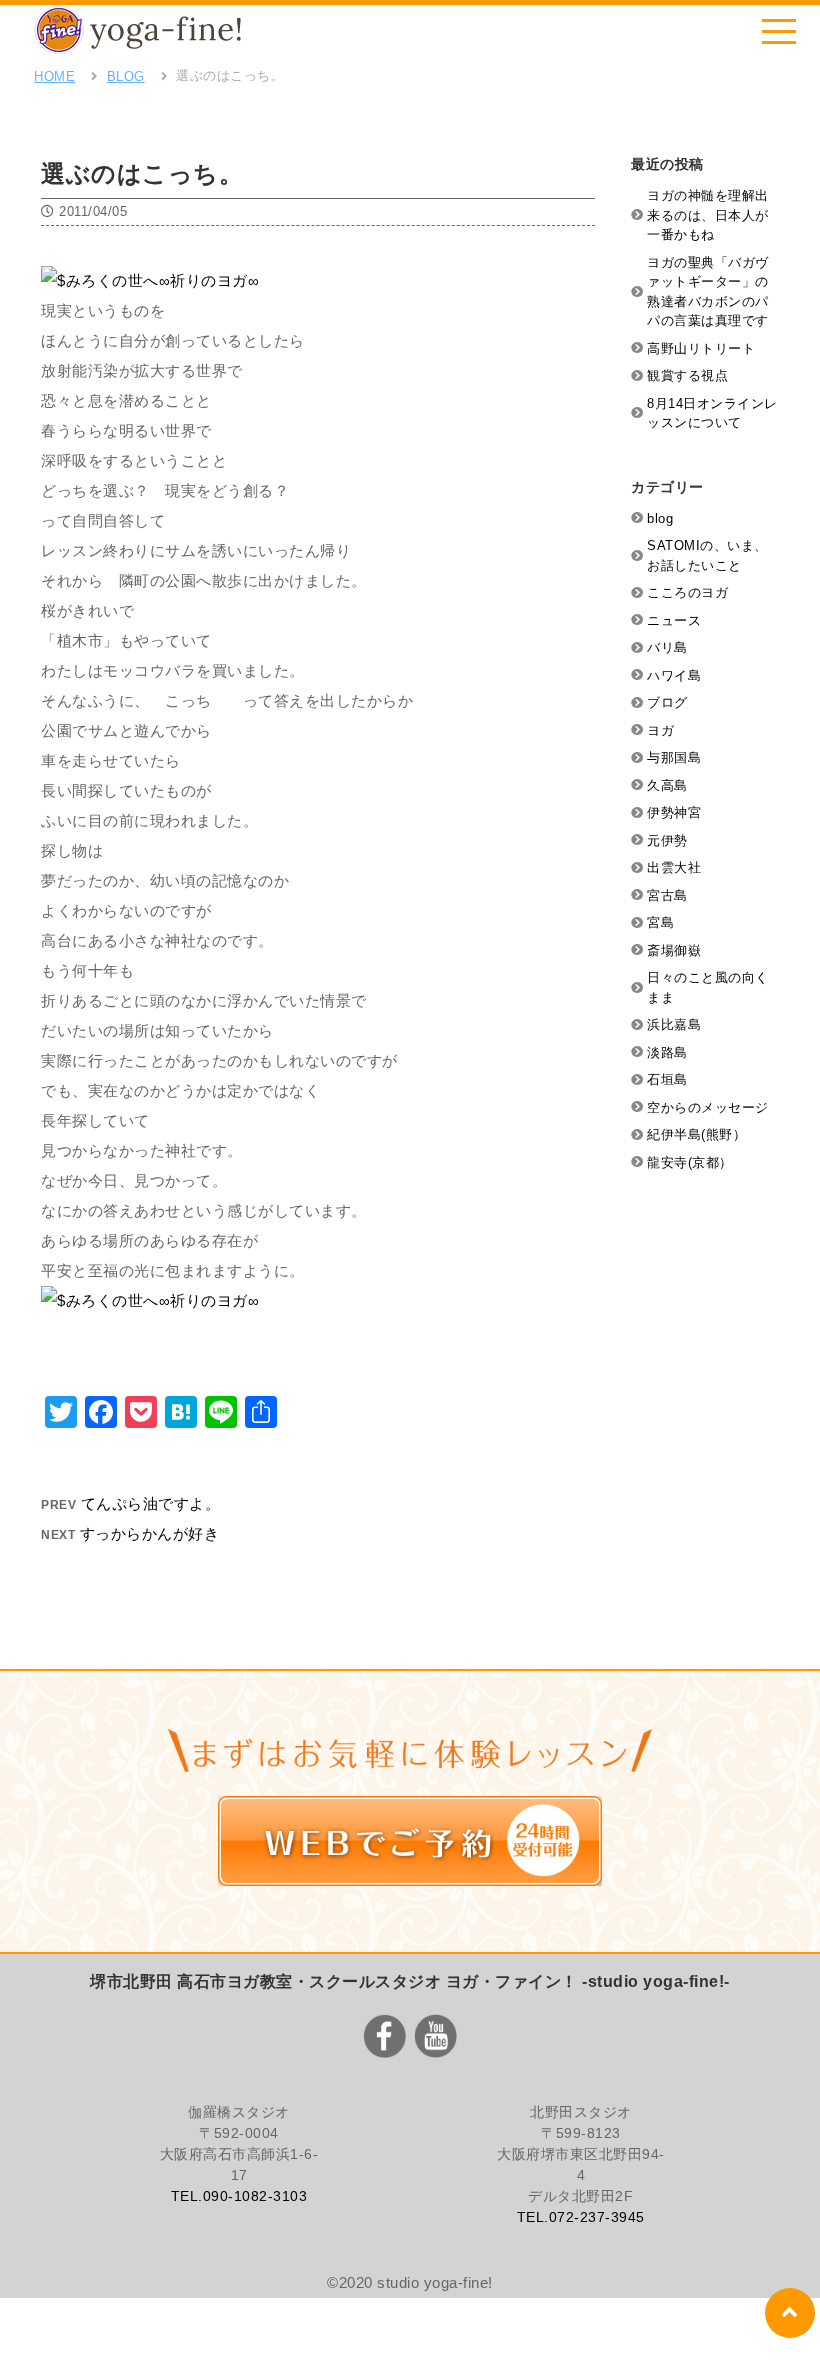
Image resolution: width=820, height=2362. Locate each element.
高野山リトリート (701, 348)
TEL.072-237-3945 (581, 2217)
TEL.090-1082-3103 (239, 2196)
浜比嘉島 (674, 1024)
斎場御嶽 (674, 950)
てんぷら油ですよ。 (151, 1503)
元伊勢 (667, 840)
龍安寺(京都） (690, 1162)
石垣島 (667, 1079)
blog (660, 518)
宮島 (660, 922)
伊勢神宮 (674, 812)
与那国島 (674, 757)
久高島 (667, 785)
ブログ (667, 702)
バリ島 (667, 647)
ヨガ (660, 730)
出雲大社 (674, 867)
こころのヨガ (687, 592)
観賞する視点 (687, 375)
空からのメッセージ (708, 1107)
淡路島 (667, 1052)
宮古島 (667, 895)
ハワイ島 (674, 675)
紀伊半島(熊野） (696, 1134)
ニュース (674, 620)
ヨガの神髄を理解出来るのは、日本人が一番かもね (708, 215)
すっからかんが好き (150, 1533)
